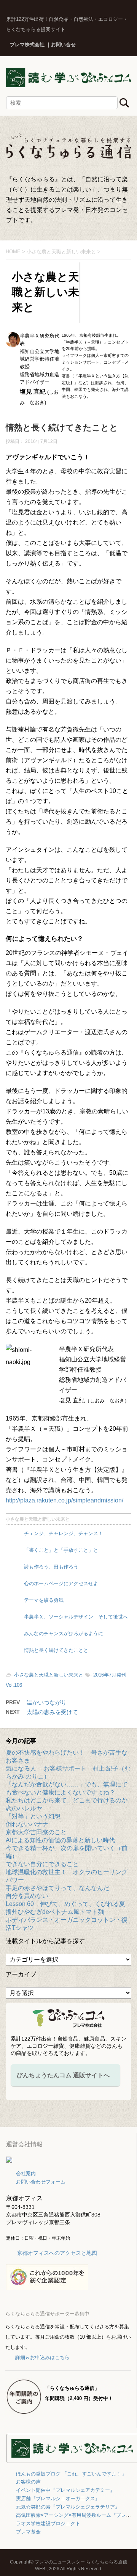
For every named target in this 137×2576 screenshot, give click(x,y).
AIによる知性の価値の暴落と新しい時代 (60, 1840)
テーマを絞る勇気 (44, 1600)
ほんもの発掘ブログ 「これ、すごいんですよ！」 (71, 2474)
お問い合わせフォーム (41, 2182)
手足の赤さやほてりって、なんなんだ (57, 1888)
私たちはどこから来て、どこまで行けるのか (67, 1800)
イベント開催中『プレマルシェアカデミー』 (65, 2490)
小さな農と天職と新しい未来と (38, 1519)
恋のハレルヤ (24, 1808)
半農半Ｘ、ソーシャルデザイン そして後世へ (76, 1617)
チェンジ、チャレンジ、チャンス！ (64, 1533)
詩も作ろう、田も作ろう (51, 1567)
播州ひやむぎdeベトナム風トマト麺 (55, 1912)
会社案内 (26, 2173)
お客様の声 (28, 2482)
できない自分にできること (42, 1864)
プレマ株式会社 (27, 45)
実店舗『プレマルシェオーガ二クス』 (58, 2498)
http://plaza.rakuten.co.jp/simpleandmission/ (65, 1500)
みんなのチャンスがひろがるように (64, 1633)
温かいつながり (47, 1702)
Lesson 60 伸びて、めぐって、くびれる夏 (65, 1904)
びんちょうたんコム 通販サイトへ (63, 2075)
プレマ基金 (28, 2532)
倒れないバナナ (27, 1824)
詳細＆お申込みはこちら (42, 2357)
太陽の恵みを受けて (52, 1712)
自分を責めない (27, 1896)
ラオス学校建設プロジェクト (48, 2523)
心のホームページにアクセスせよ (61, 1583)
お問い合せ (63, 45)
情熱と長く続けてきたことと (56, 1650)
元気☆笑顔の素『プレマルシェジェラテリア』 (68, 2507)
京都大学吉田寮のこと (36, 1832)
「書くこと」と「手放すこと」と (61, 1550)
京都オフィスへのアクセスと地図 (57, 2253)
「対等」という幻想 (33, 1816)
